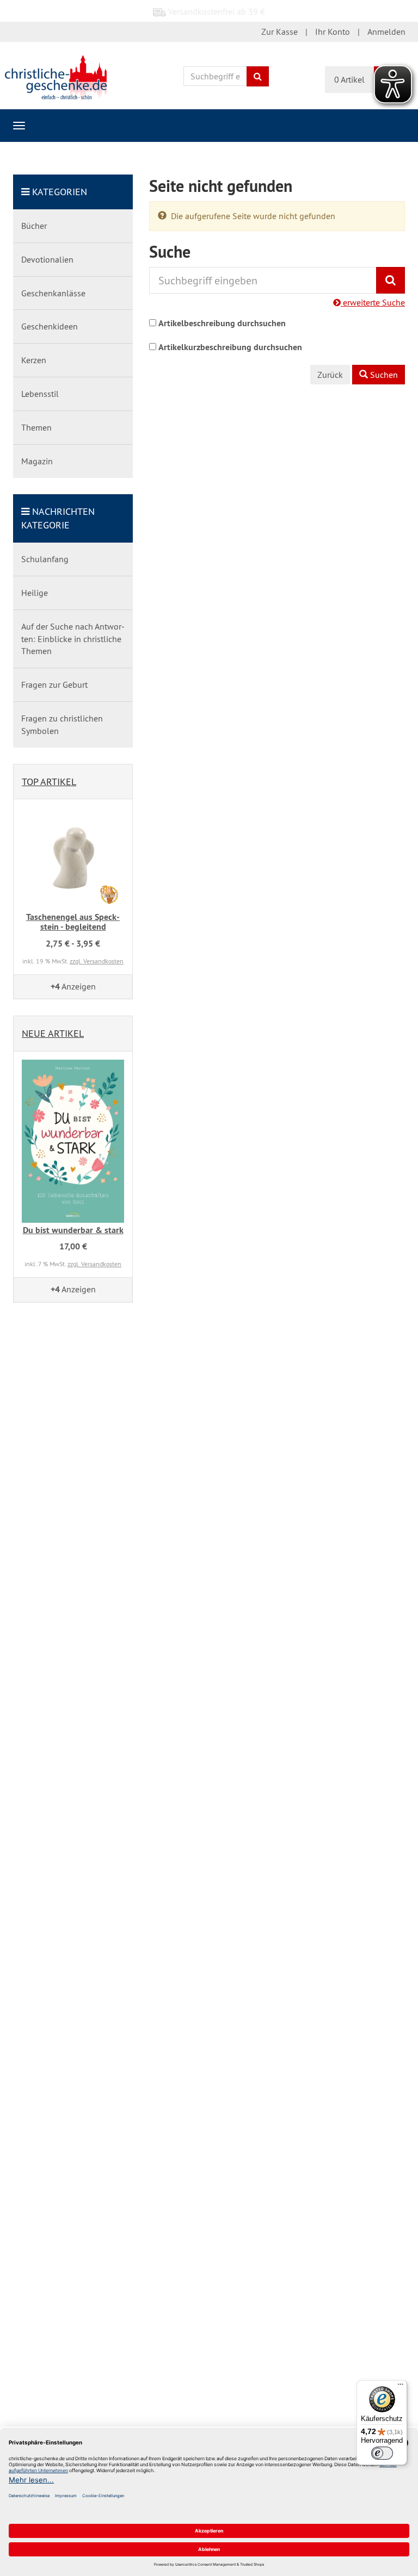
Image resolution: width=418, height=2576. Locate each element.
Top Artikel (49, 782)
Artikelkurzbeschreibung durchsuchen (230, 347)
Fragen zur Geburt (54, 685)
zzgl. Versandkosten (97, 961)
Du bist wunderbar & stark (73, 1230)
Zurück (330, 375)
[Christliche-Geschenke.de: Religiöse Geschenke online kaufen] (56, 77)
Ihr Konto (333, 32)
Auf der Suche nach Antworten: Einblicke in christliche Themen (73, 639)
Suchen (383, 375)
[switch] (382, 2453)
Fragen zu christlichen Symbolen (62, 724)
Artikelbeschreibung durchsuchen (222, 323)
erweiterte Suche (373, 302)
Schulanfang (45, 559)
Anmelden (386, 32)
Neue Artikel (53, 1033)
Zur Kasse (279, 32)
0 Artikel (349, 79)
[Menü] (401, 2387)
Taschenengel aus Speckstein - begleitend (73, 922)
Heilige (35, 593)
